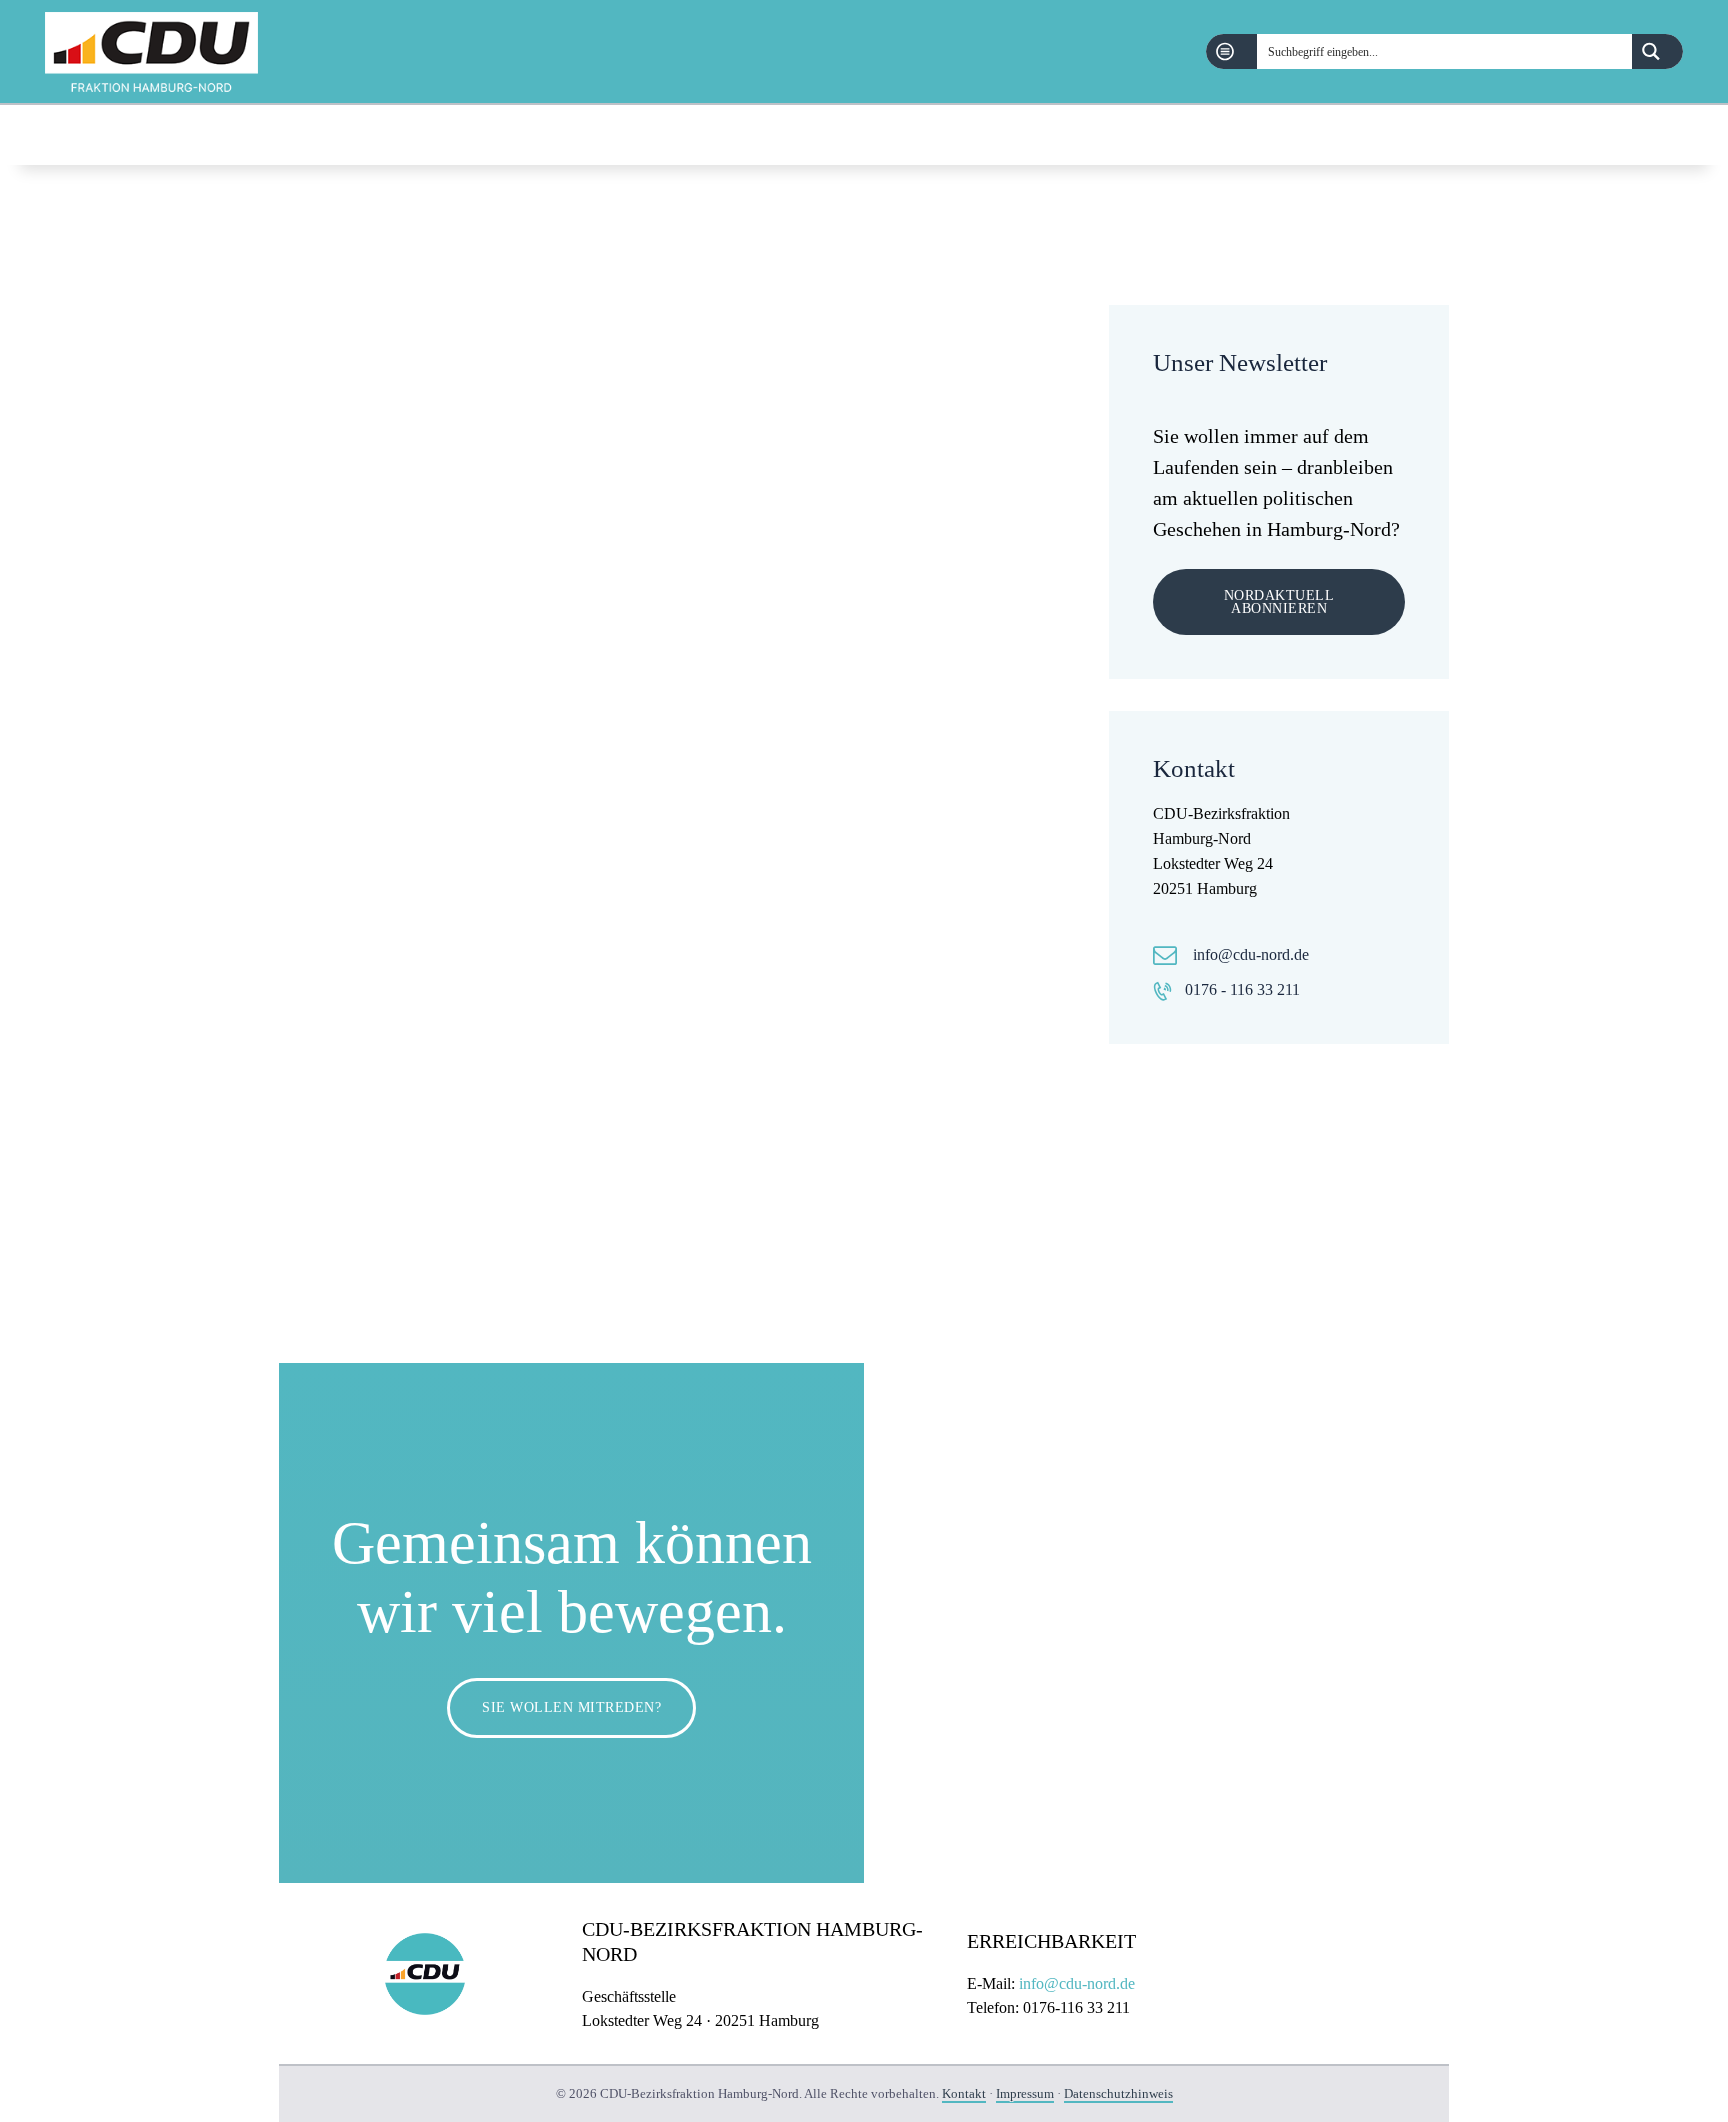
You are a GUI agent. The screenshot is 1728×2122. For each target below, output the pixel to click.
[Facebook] (1621, 135)
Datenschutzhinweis (1118, 2093)
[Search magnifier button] (1657, 51)
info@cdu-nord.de (1251, 954)
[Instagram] (1672, 135)
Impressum (1025, 2093)
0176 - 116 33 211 (1242, 989)
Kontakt (964, 2093)
